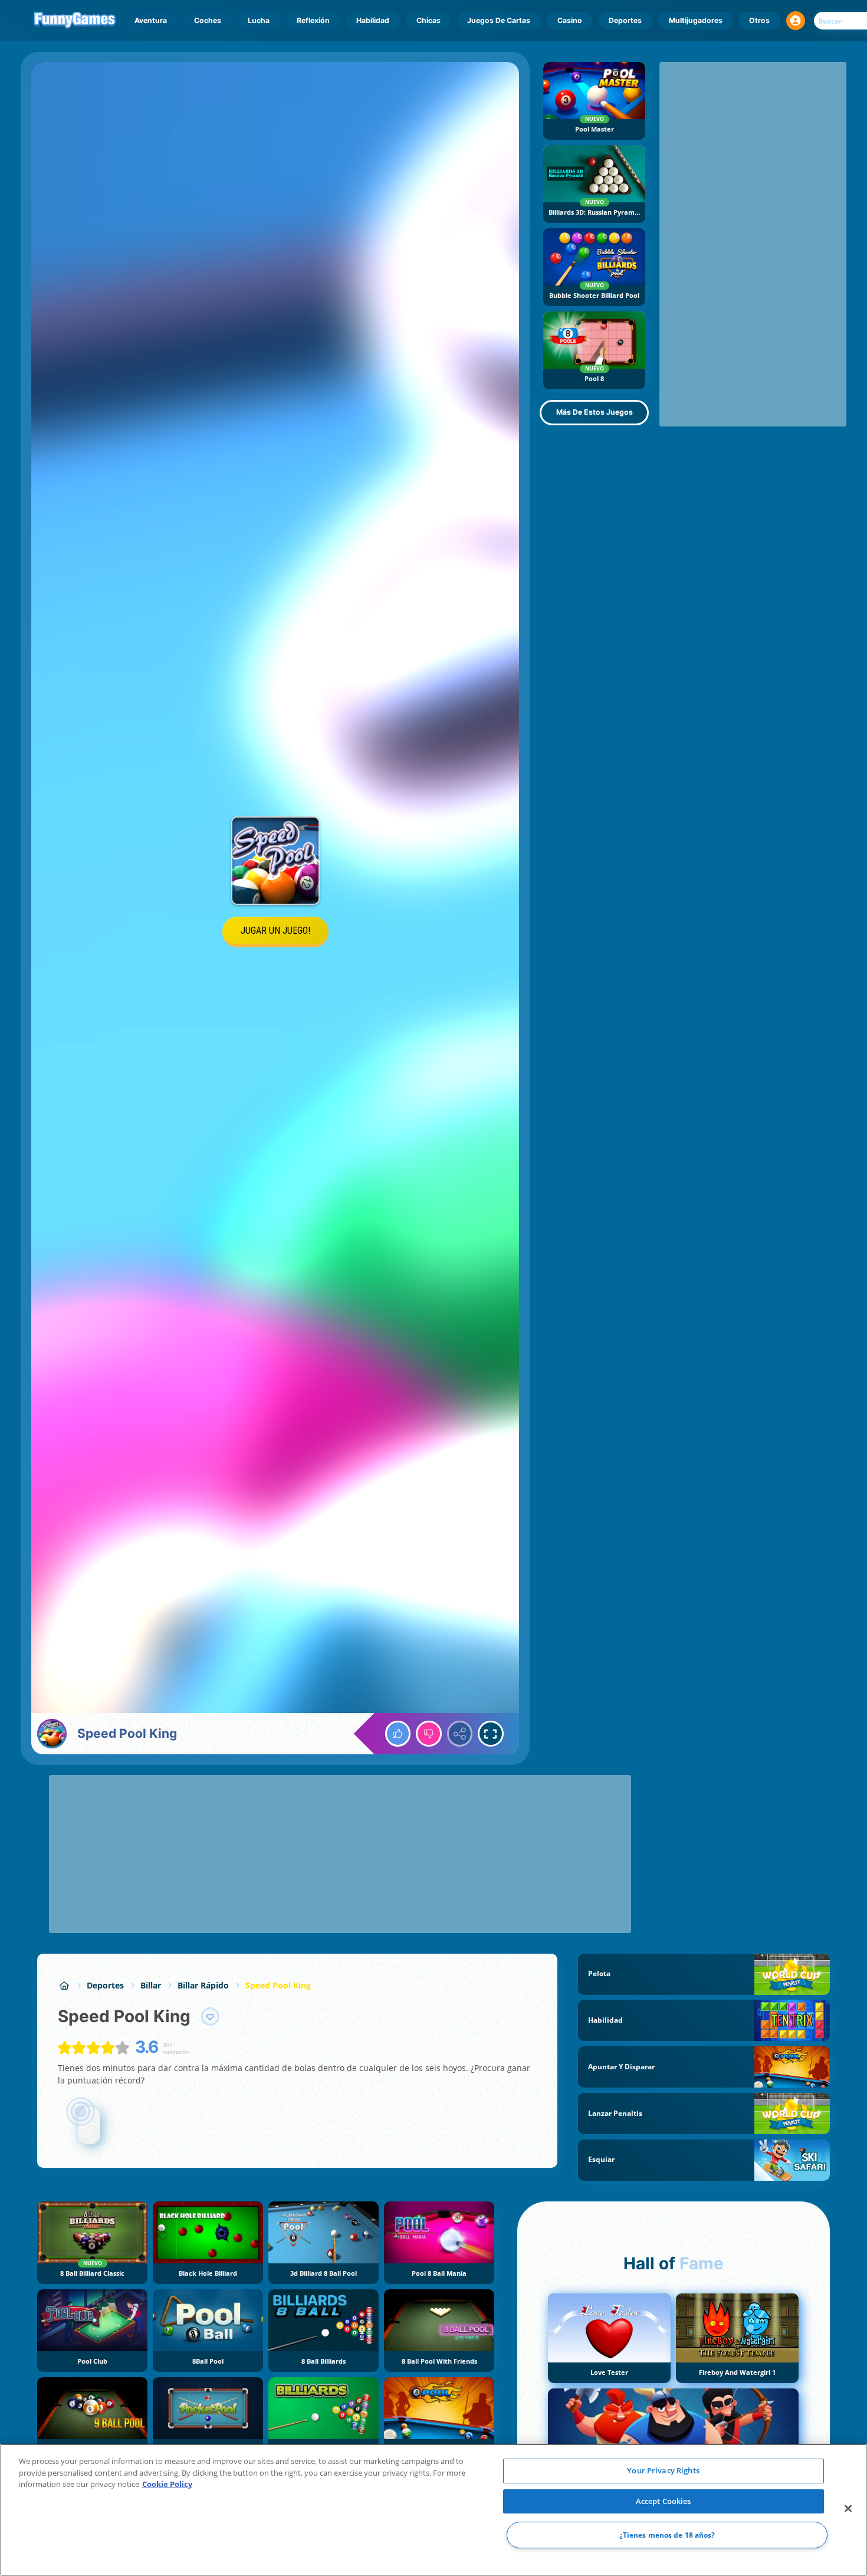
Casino (570, 20)
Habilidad (373, 20)
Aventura (151, 20)
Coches (208, 20)
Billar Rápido (203, 1985)
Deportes (625, 20)
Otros (759, 20)
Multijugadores (696, 20)
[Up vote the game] (398, 1734)
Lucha (259, 20)
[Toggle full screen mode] (491, 1734)
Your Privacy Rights (663, 2470)
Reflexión (313, 20)
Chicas (428, 20)
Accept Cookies (664, 2501)
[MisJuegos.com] (64, 1985)
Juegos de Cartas (499, 20)
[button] (796, 21)
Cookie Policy (167, 2484)
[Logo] (75, 21)
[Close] (848, 2509)
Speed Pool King (278, 1985)
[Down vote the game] (429, 1734)
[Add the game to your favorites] (211, 2017)
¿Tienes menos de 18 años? (667, 2535)
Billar (151, 1985)
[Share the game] (460, 1734)
